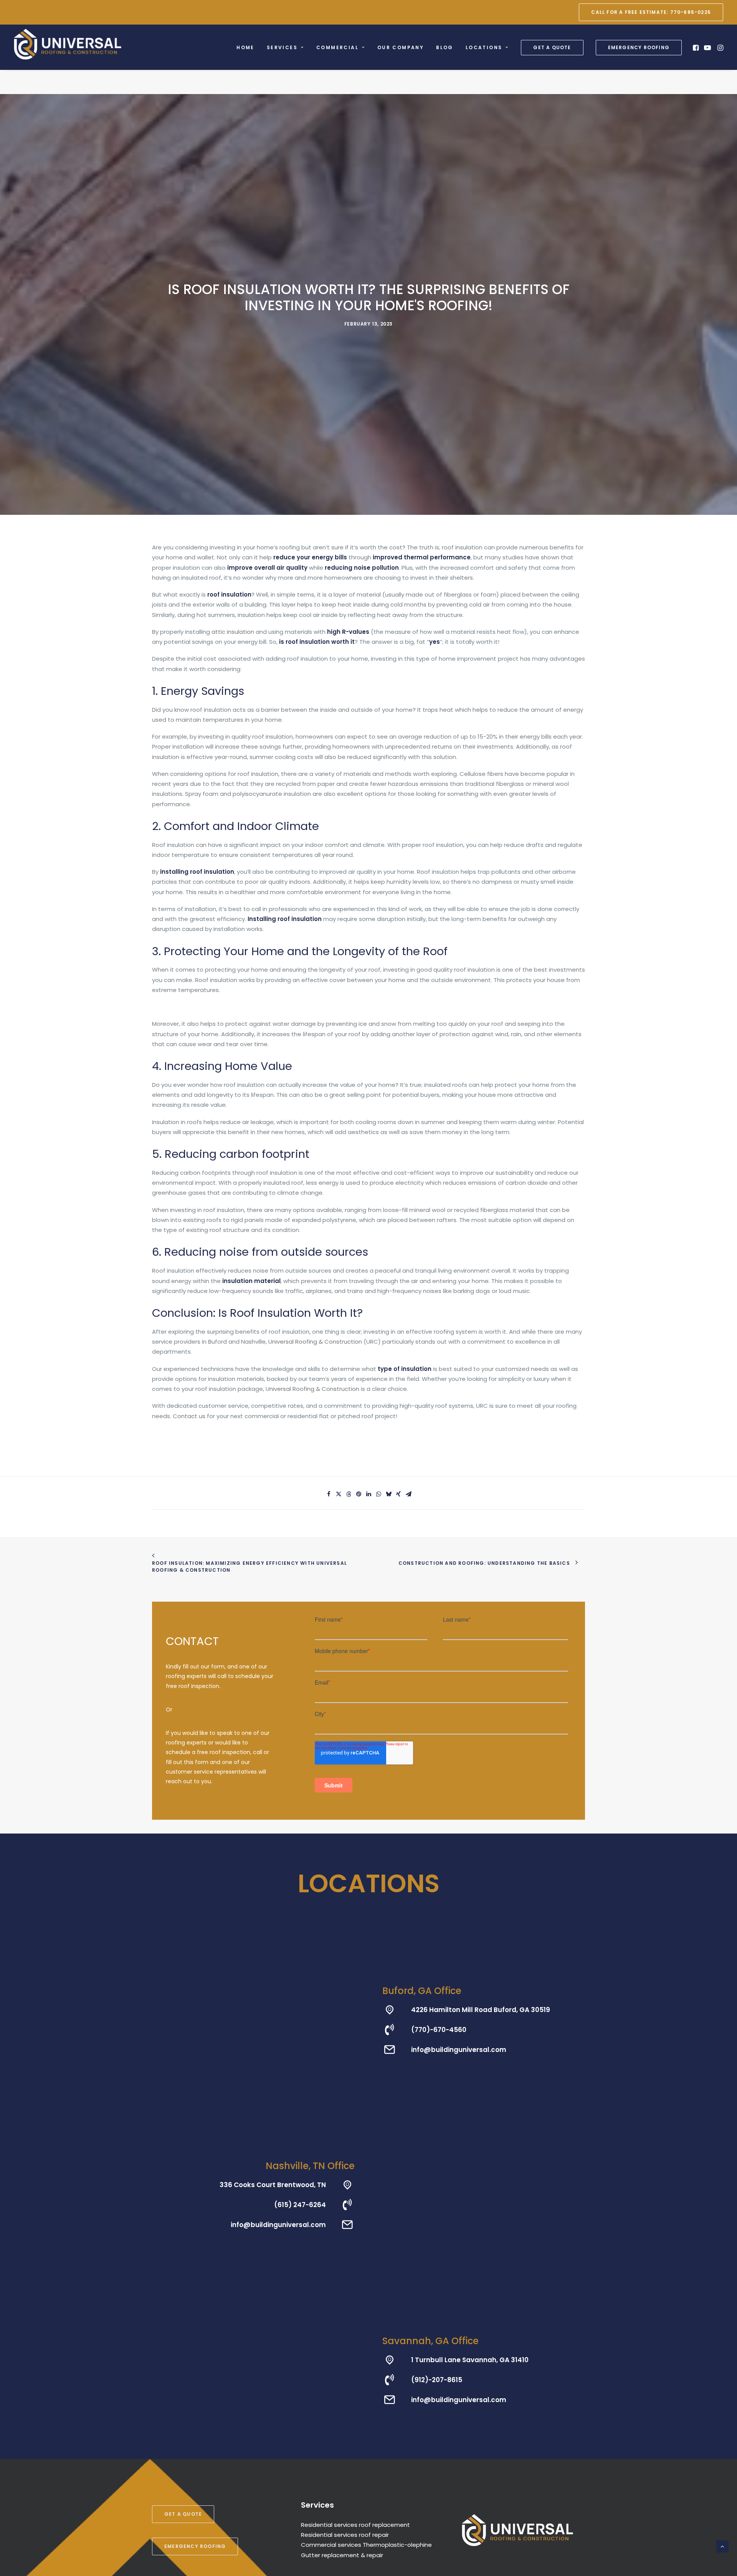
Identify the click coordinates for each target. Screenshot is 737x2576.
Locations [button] (484, 47)
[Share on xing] (398, 1494)
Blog (445, 47)
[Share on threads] (349, 1494)
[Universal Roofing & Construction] (68, 44)
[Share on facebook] (329, 1494)
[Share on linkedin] (368, 1494)
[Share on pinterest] (359, 1494)
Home (245, 47)
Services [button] (282, 47)
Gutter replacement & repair (342, 2555)
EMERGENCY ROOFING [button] (195, 2546)
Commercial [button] (337, 47)
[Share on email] (408, 1494)
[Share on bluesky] (388, 1494)
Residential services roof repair (345, 2535)
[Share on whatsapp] (378, 1494)
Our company (401, 47)
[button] (697, 47)
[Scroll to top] (722, 2546)
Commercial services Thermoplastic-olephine (366, 2545)
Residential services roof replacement (355, 2525)
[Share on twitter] (339, 1494)
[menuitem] (651, 12)
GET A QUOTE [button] (183, 2514)
